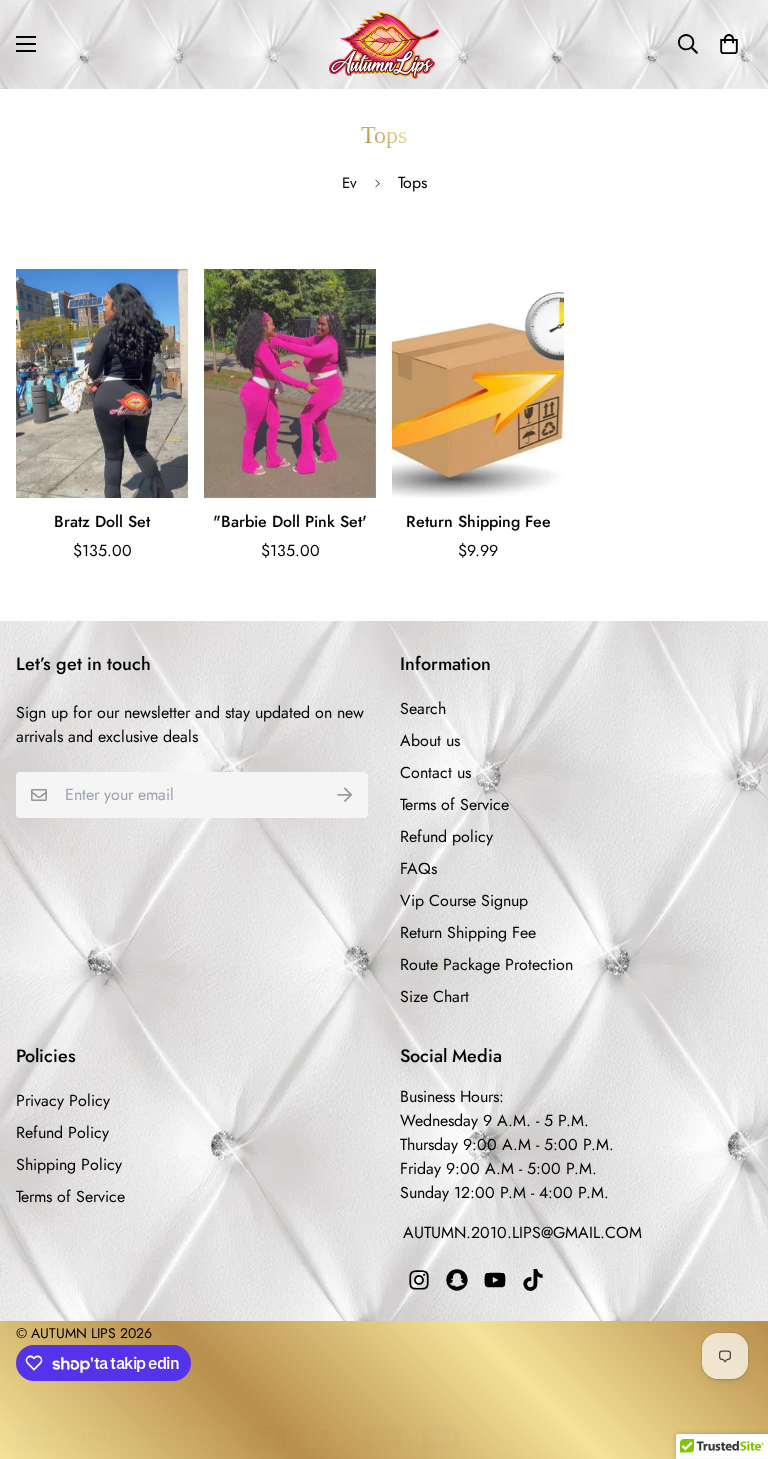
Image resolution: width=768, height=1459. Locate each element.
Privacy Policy (63, 1100)
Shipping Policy (69, 1164)
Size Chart (434, 996)
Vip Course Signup (464, 900)
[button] (729, 44)
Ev (349, 183)
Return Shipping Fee (478, 521)
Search (423, 708)
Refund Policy (62, 1132)
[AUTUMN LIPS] (384, 44)
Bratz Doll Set (102, 521)
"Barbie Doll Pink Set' (290, 521)
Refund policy (446, 836)
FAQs (418, 868)
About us (430, 740)
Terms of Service (454, 804)
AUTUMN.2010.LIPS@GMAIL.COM (522, 1232)
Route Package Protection (486, 964)
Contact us (435, 772)
